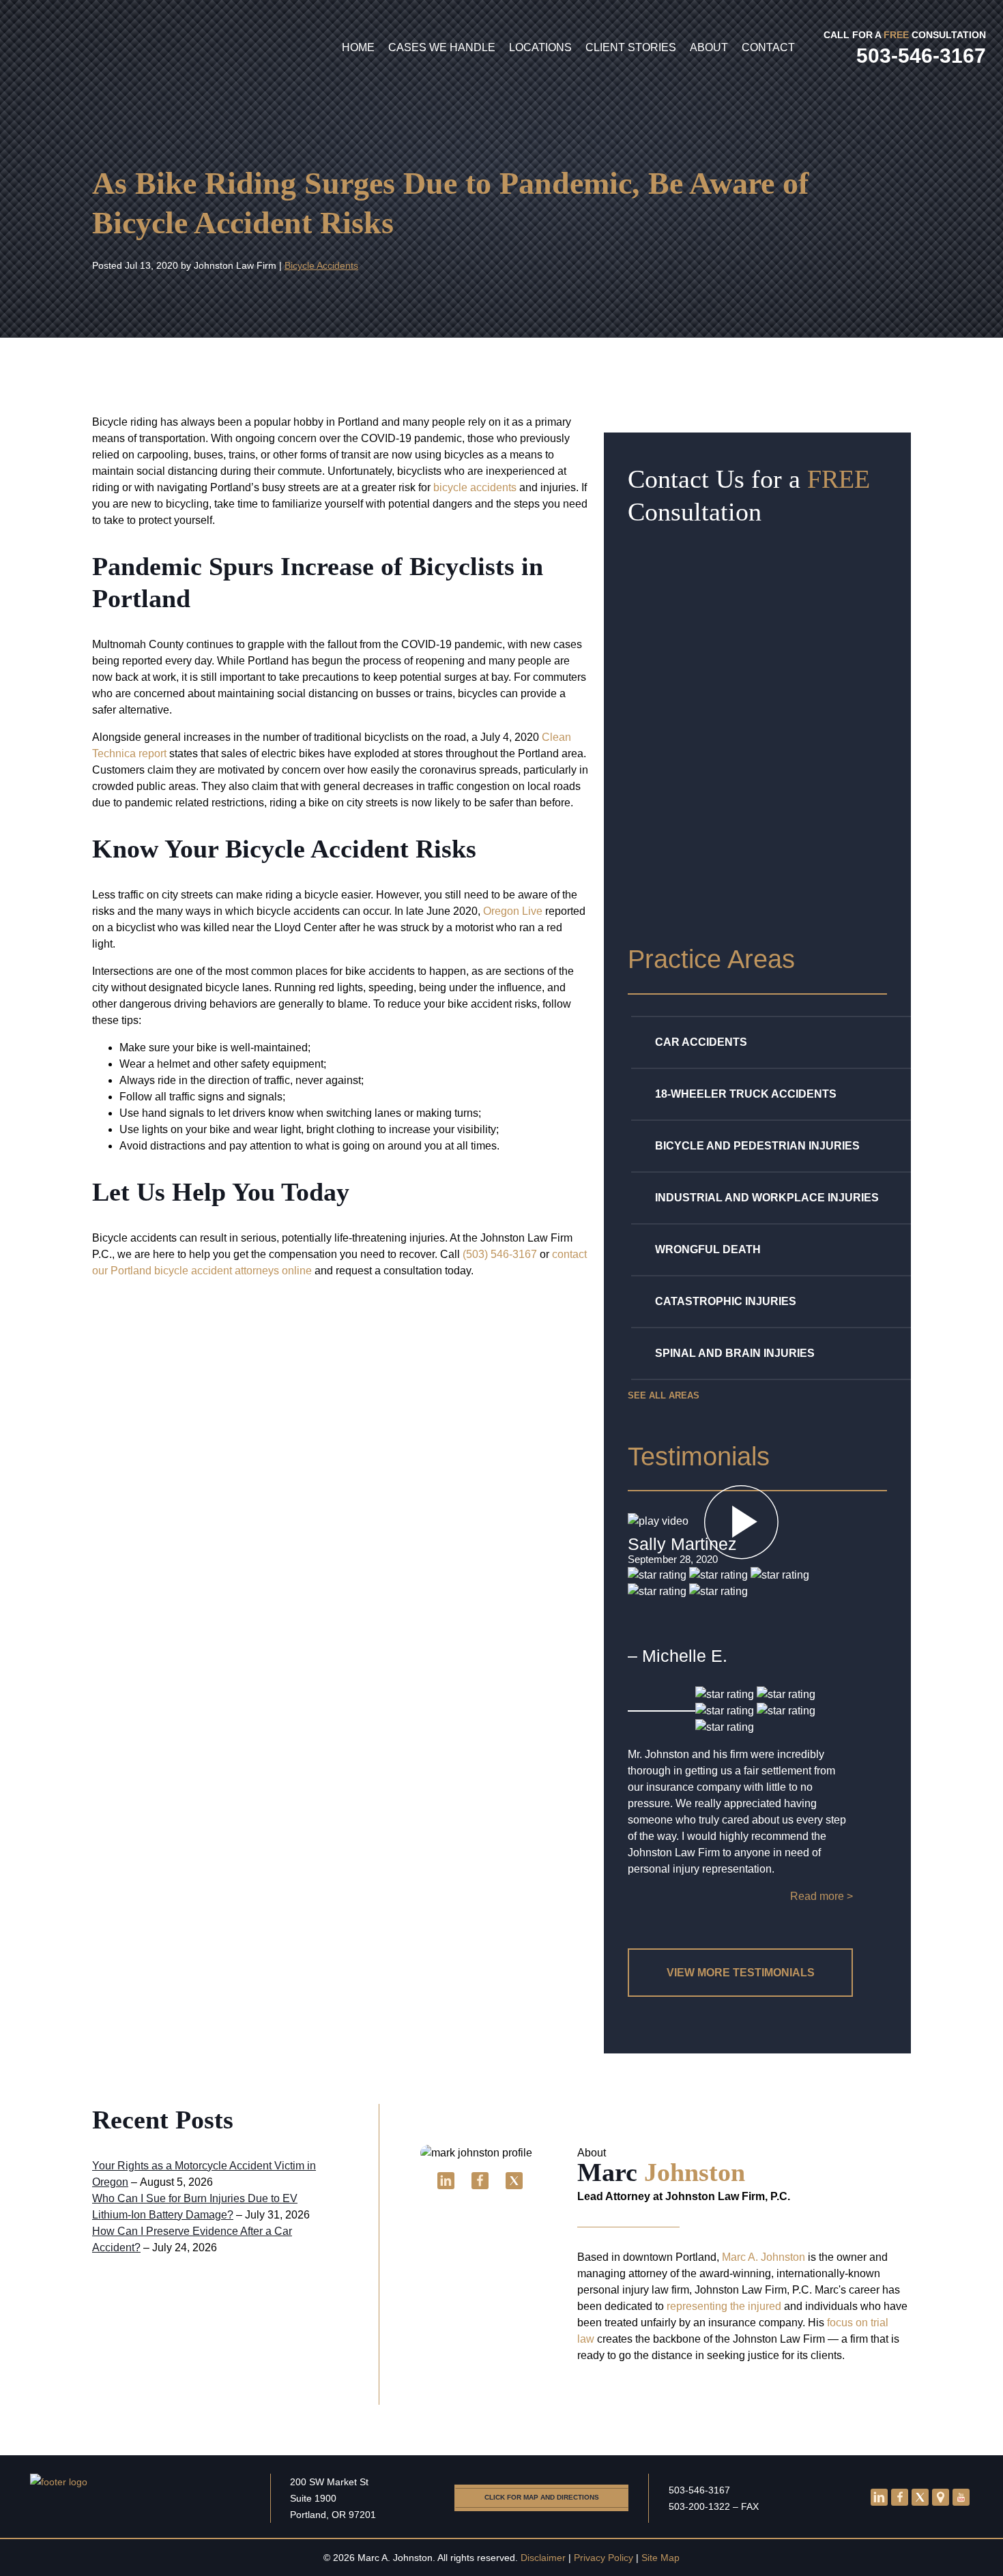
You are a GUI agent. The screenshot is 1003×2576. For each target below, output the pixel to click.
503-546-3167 (699, 2490)
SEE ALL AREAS (664, 1395)
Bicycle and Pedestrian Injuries (757, 1146)
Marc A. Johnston (764, 2257)
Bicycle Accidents (321, 265)
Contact (768, 47)
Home (358, 47)
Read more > (822, 1896)
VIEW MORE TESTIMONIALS (741, 1973)
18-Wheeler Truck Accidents (746, 1094)
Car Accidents (701, 1042)
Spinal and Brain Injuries (735, 1353)
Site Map (660, 2558)
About (709, 47)
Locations (540, 47)
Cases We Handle (442, 47)
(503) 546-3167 (500, 1254)
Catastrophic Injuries (726, 1301)
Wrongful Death (708, 1249)
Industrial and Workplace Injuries (767, 1198)
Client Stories (631, 47)
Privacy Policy (604, 2558)
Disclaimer (543, 2558)
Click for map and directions (542, 2497)
